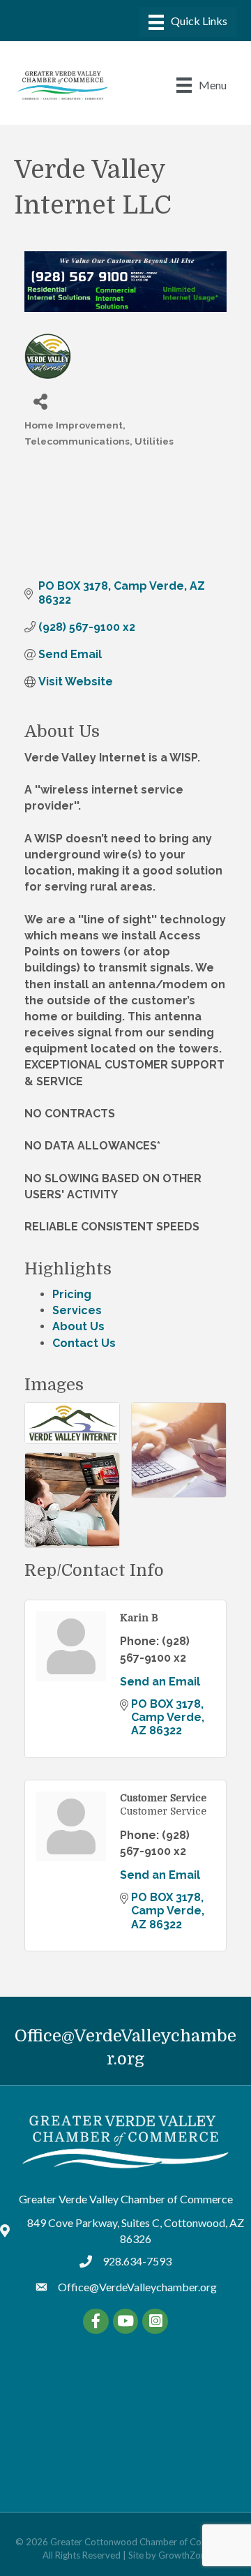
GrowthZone (184, 2555)
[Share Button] (40, 401)
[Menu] (188, 22)
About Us (78, 1326)
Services (77, 1310)
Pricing (72, 1294)
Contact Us (84, 1343)
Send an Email (160, 1682)
